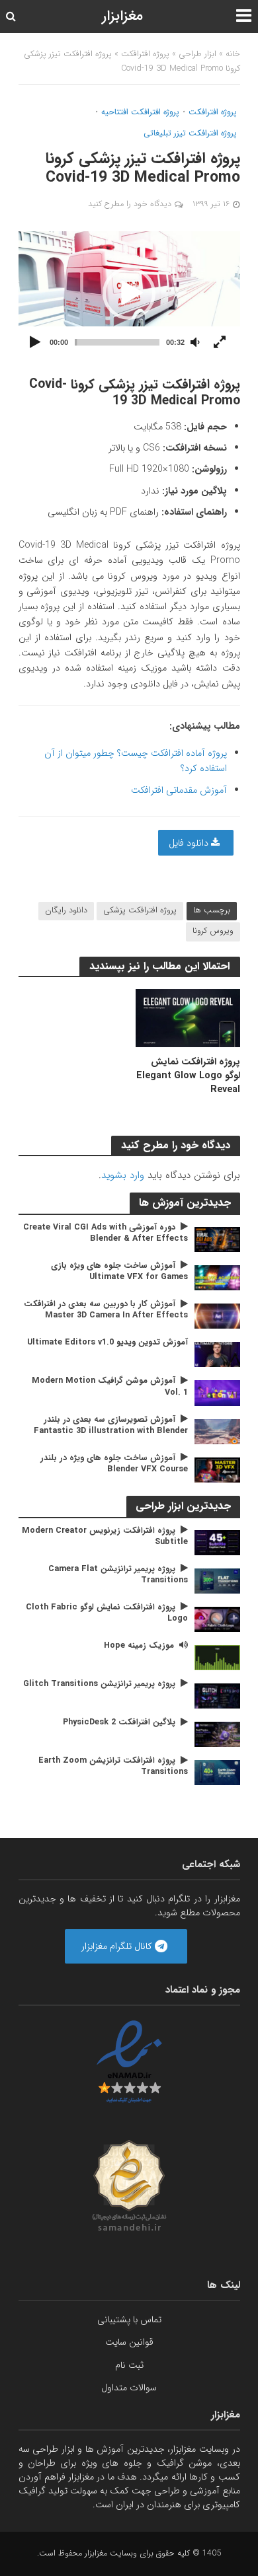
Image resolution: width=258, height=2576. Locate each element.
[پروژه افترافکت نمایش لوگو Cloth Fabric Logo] (217, 1619)
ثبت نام (129, 2365)
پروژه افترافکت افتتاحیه (140, 113)
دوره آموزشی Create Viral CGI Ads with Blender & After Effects (106, 1233)
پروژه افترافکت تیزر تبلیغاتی (190, 134)
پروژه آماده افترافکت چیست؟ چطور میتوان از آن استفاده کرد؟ (136, 761)
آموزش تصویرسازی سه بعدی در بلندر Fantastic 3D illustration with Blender (111, 1426)
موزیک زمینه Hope (139, 1646)
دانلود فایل (190, 843)
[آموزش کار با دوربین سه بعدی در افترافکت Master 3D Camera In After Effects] (217, 1316)
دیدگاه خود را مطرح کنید (130, 204)
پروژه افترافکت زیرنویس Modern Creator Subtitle (105, 1537)
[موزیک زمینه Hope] (217, 1657)
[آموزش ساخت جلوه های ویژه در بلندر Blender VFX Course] (217, 1469)
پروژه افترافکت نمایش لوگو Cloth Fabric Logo (107, 1613)
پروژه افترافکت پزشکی (140, 910)
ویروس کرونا (213, 931)
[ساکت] (195, 343)
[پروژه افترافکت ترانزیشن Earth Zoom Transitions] (217, 1773)
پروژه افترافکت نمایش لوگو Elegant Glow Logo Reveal (188, 1076)
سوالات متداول (129, 2388)
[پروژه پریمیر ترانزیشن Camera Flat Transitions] (217, 1580)
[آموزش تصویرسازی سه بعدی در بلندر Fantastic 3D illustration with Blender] (217, 1431)
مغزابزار (122, 16)
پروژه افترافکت (145, 54)
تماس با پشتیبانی (129, 2320)
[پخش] (36, 343)
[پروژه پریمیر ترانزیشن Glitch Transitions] (217, 1695)
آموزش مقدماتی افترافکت (179, 790)
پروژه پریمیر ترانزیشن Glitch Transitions (99, 1684)
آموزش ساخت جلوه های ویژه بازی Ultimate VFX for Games (119, 1272)
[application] (129, 293)
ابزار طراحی (197, 54)
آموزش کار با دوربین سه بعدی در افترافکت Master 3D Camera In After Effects (106, 1310)
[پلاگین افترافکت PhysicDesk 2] (217, 1734)
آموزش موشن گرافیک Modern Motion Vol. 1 (110, 1387)
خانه (233, 54)
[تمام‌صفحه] (220, 343)
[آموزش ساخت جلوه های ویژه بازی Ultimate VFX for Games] (217, 1277)
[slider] (117, 342)
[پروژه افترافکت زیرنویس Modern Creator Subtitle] (217, 1542)
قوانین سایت (129, 2342)
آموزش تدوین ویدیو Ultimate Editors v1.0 (107, 1343)
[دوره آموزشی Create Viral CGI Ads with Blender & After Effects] (217, 1239)
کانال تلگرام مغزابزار (118, 1946)
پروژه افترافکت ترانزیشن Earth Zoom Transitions (113, 1767)
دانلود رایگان (66, 910)
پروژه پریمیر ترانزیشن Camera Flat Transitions (118, 1575)
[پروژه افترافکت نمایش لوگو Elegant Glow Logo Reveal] (188, 1017)
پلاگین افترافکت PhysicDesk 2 (119, 1723)
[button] (129, 293)
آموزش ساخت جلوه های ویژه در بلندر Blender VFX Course (114, 1464)
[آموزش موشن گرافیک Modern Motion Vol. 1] (217, 1393)
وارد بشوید (123, 1175)
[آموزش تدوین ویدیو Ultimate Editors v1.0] (217, 1354)
